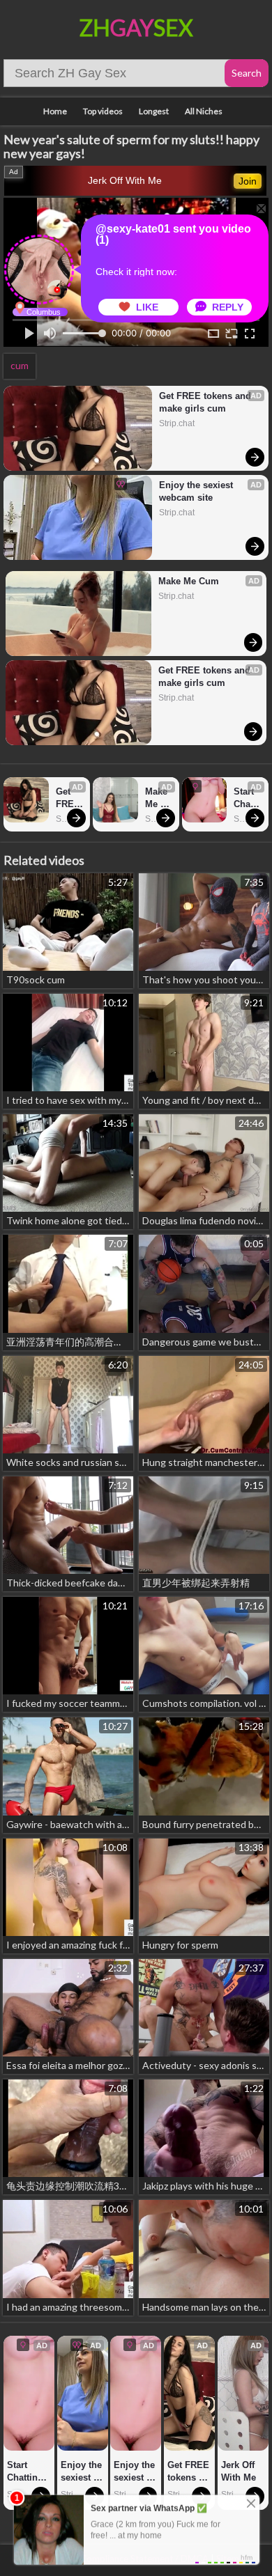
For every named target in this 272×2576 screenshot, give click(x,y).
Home (55, 111)
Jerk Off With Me (125, 180)
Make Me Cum (189, 581)
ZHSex (136, 28)
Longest (154, 111)
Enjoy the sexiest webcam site (197, 491)
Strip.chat (177, 423)
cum (20, 365)
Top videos (103, 111)
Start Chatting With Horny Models (247, 798)
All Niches (204, 111)
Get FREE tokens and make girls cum (206, 402)
